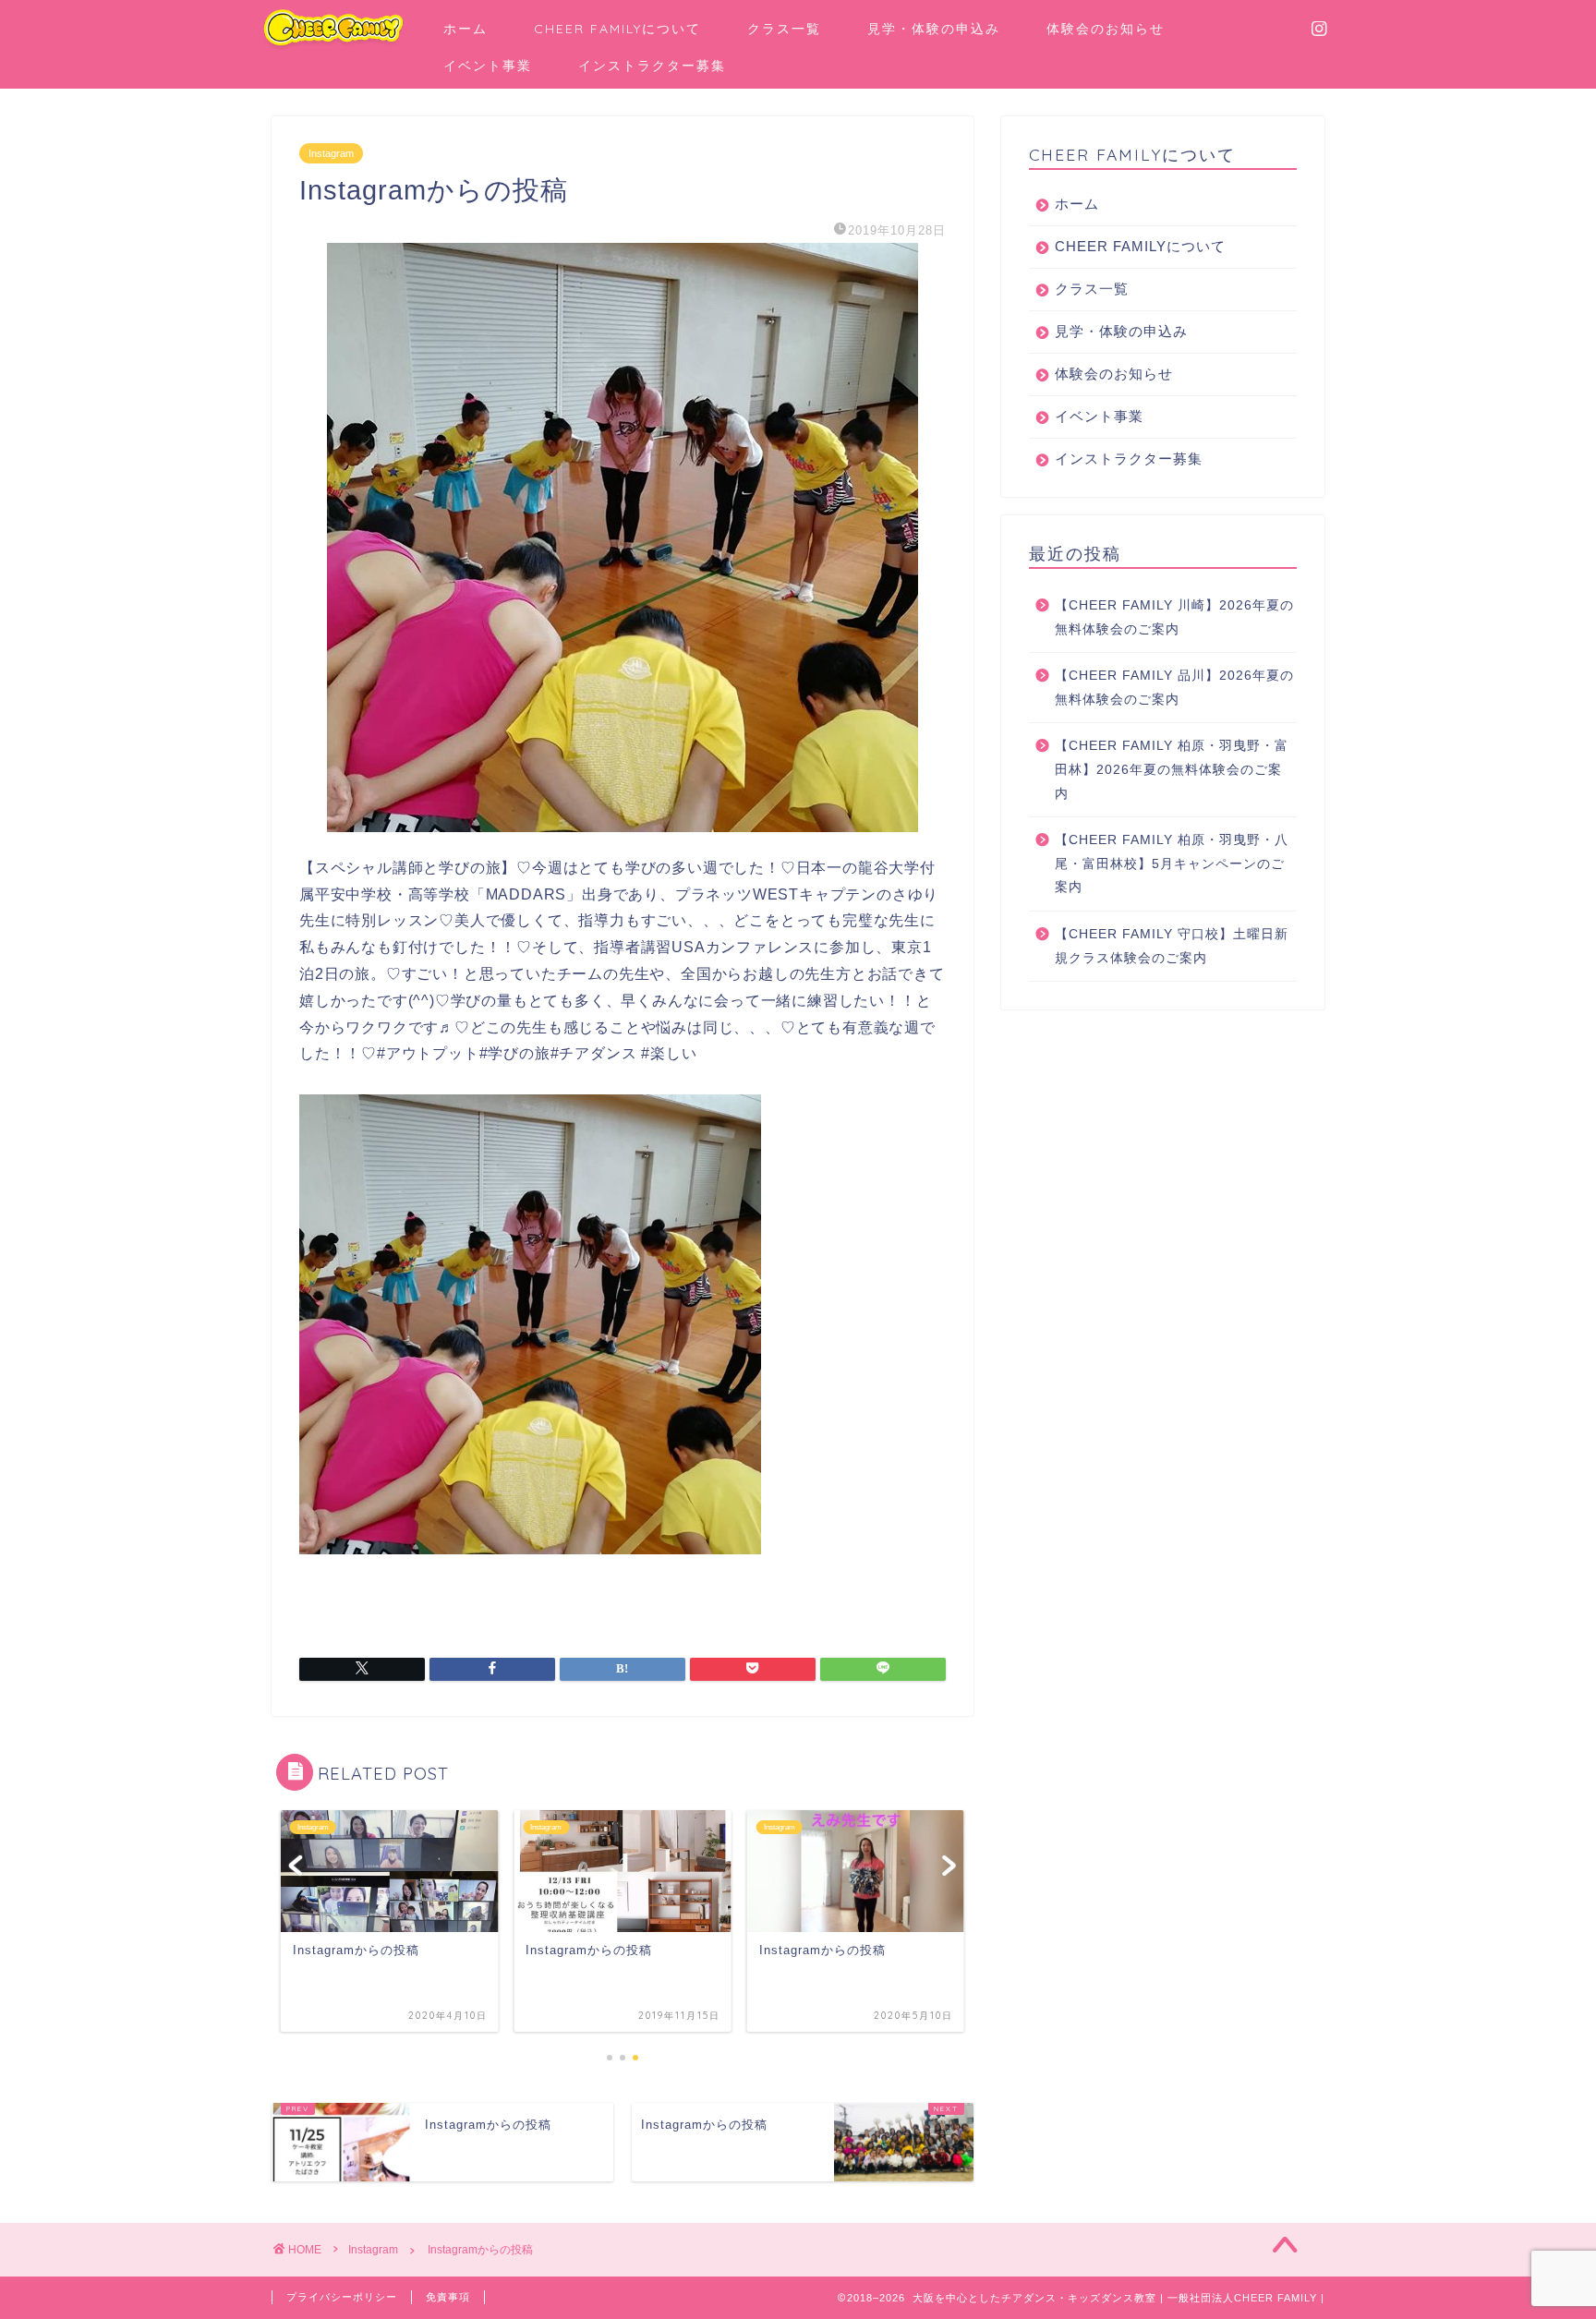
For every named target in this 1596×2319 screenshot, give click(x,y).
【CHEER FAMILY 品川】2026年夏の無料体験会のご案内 (1174, 688)
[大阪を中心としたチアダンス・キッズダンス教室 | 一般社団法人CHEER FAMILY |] (333, 47)
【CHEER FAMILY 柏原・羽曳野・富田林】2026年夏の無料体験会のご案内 (1172, 769)
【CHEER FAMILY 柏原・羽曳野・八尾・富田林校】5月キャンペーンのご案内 (1172, 864)
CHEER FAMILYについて (617, 29)
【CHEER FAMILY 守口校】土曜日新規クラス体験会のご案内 (1172, 946)
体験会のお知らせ (1106, 29)
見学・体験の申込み (934, 29)
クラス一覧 (784, 29)
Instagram (331, 153)
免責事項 (448, 2297)
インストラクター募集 (652, 66)
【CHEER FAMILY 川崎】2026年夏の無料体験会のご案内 (1174, 617)
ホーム (465, 29)
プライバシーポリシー (342, 2297)
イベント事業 (488, 66)
